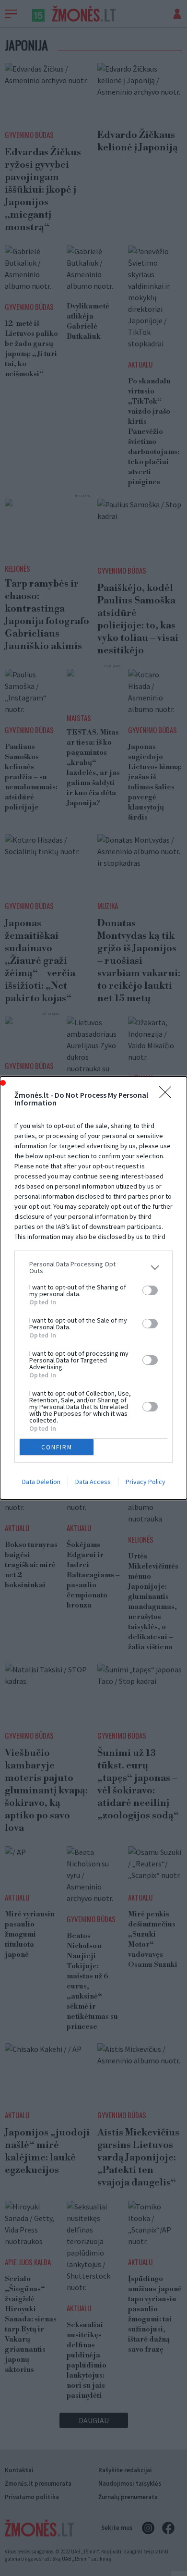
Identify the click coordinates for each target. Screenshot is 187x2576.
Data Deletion (41, 1482)
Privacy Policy (146, 1482)
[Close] (168, 1095)
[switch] (150, 1290)
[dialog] (93, 1288)
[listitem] (93, 1267)
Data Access (93, 1482)
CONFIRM (57, 1447)
